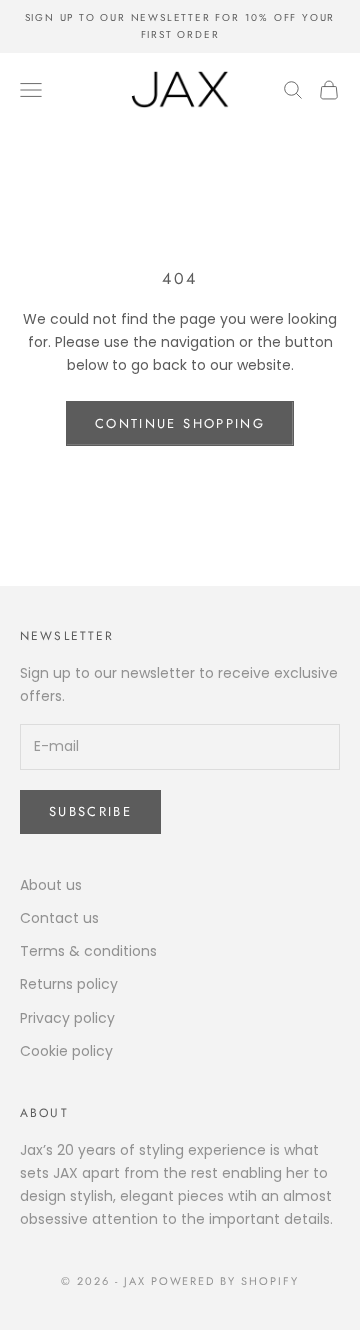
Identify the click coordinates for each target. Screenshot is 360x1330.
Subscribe (90, 811)
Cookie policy (66, 1051)
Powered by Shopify (225, 1281)
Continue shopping (180, 423)
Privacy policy (67, 1018)
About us (51, 885)
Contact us (59, 918)
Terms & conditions (88, 951)
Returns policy (69, 984)
